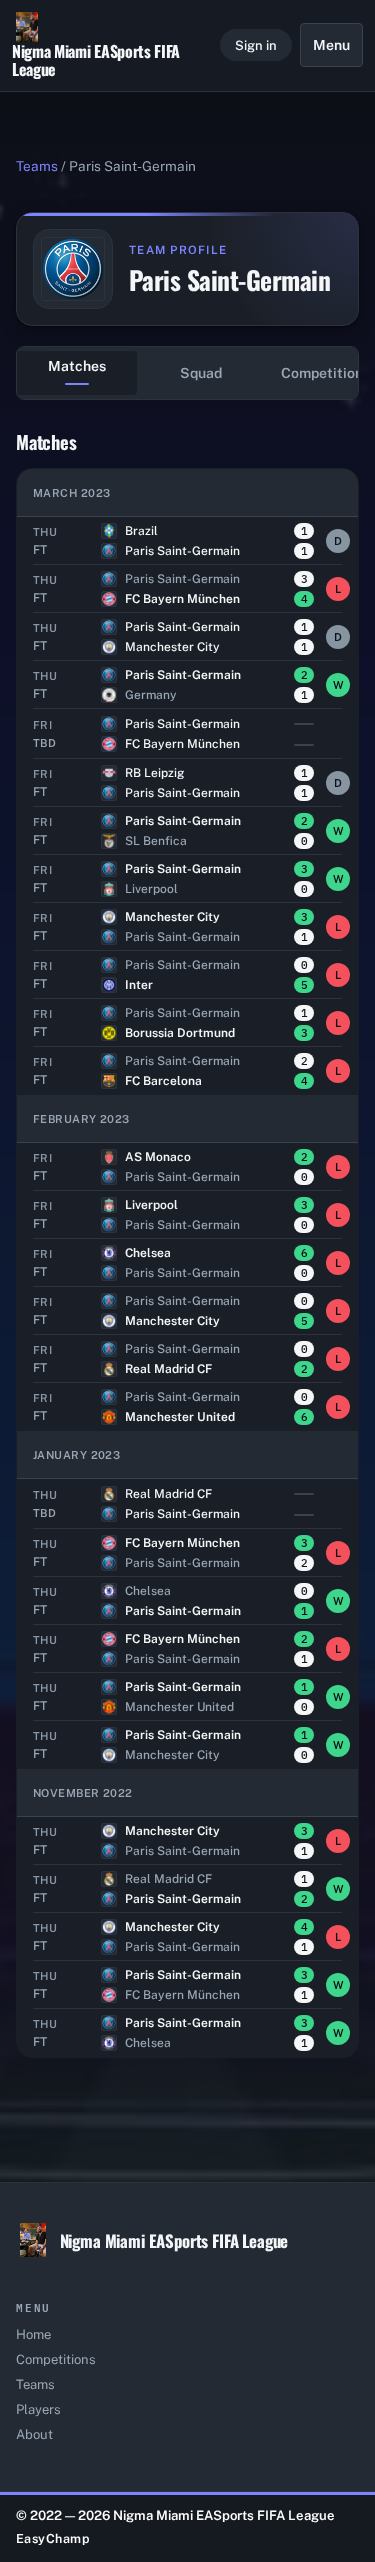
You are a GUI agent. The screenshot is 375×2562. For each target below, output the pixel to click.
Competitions (56, 2359)
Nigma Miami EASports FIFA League (96, 59)
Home (33, 2334)
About (34, 2434)
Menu (331, 45)
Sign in (256, 45)
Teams (37, 166)
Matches (77, 366)
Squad (201, 373)
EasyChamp (53, 2538)
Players (38, 2409)
